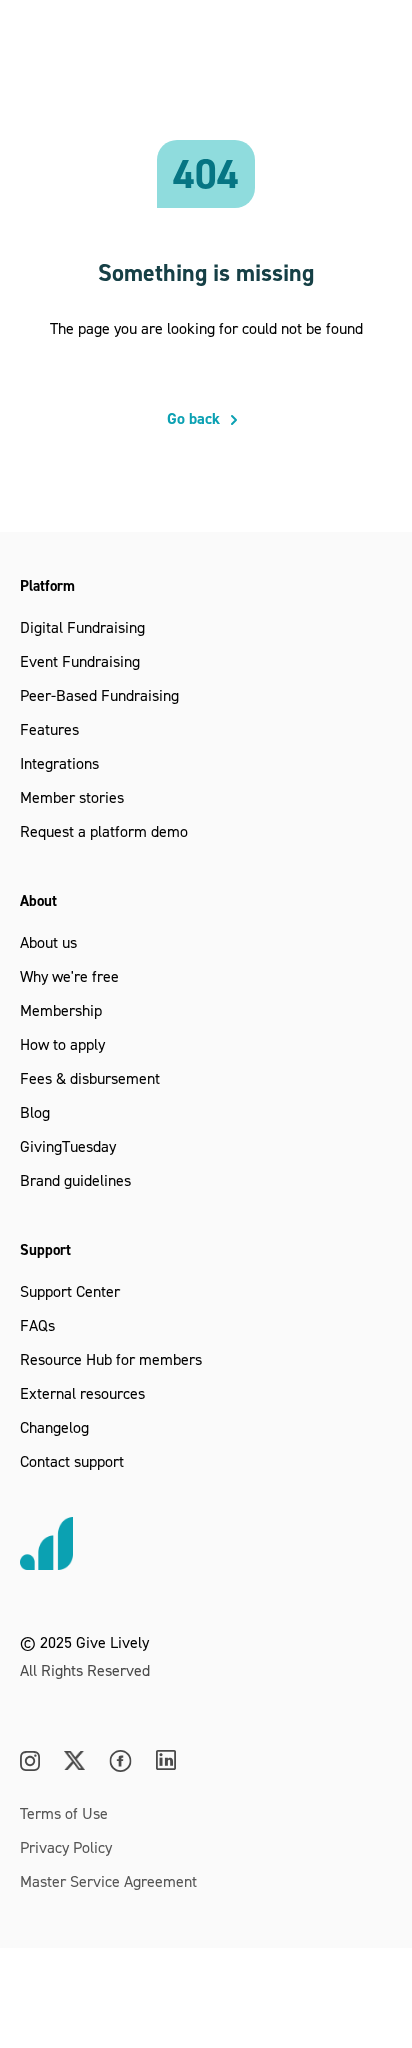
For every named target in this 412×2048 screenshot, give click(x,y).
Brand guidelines (75, 1180)
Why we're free (69, 976)
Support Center (70, 1291)
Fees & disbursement (90, 1078)
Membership (61, 1010)
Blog (35, 1112)
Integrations (59, 763)
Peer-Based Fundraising (99, 695)
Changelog (54, 1427)
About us (48, 942)
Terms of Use (64, 1813)
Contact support (72, 1461)
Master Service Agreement (108, 1881)
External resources (82, 1393)
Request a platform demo (104, 831)
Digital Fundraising (82, 627)
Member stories (72, 797)
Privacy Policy (66, 1847)
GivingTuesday (68, 1146)
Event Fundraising (80, 661)
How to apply (62, 1044)
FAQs (37, 1325)
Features (49, 729)
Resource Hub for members (111, 1359)
